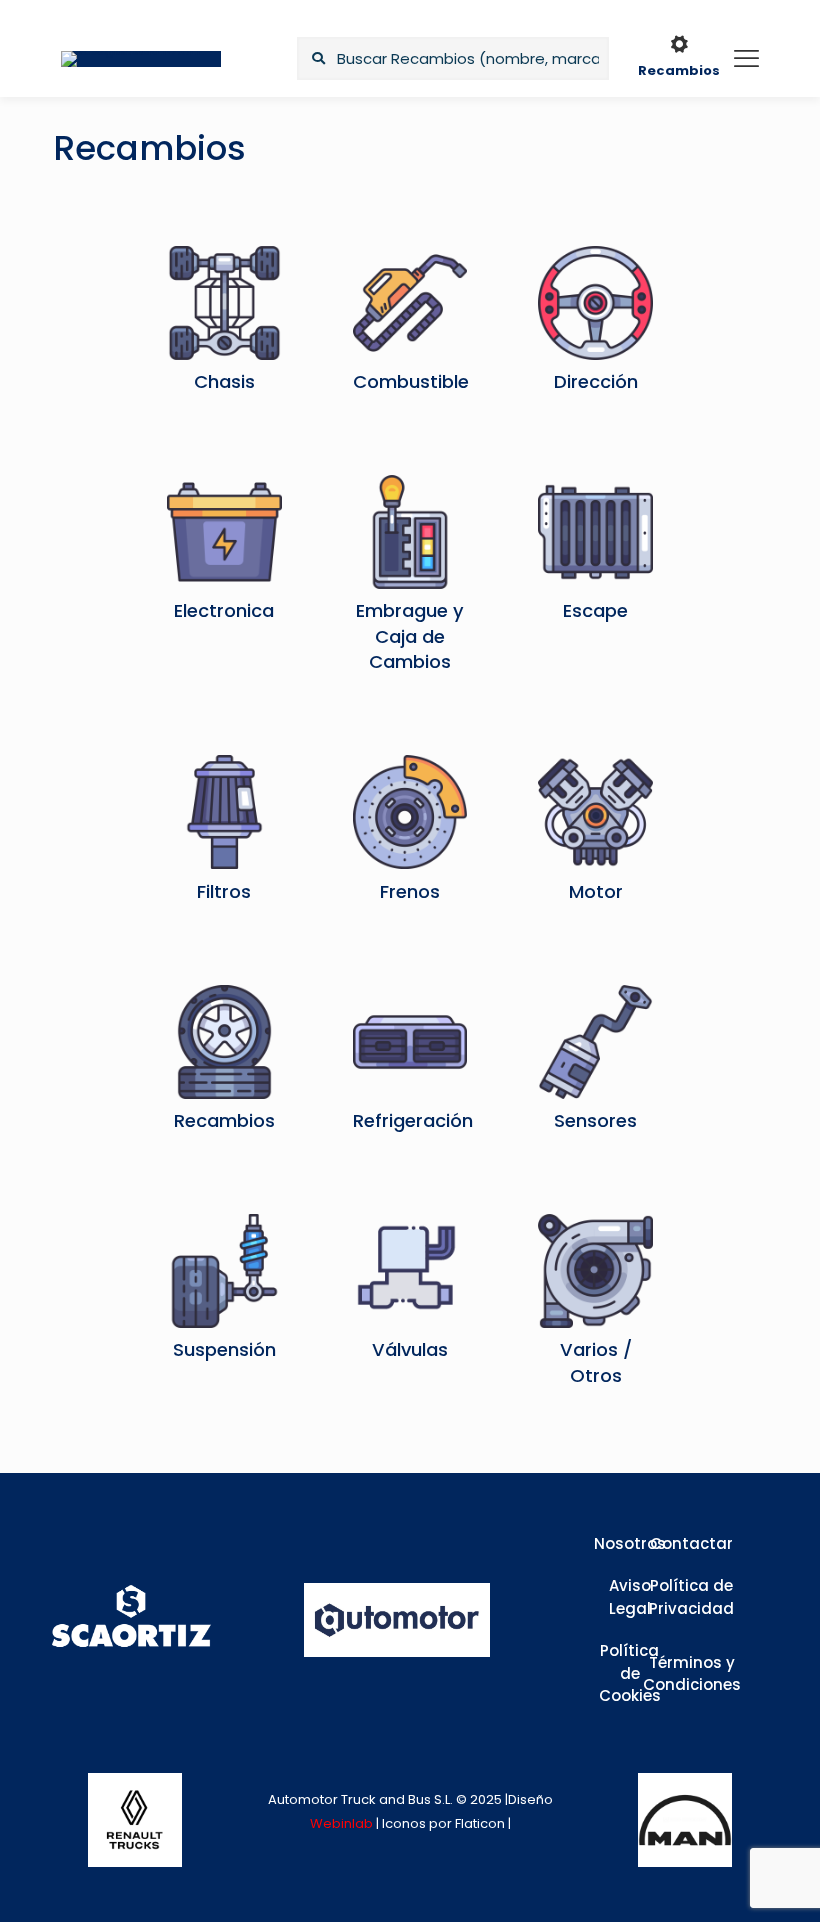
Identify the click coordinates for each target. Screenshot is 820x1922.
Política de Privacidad (691, 1597)
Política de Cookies (630, 1673)
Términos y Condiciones (692, 1674)
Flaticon (480, 1823)
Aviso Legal (630, 1597)
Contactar (691, 1543)
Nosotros (630, 1543)
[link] (135, 1820)
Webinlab (343, 1823)
